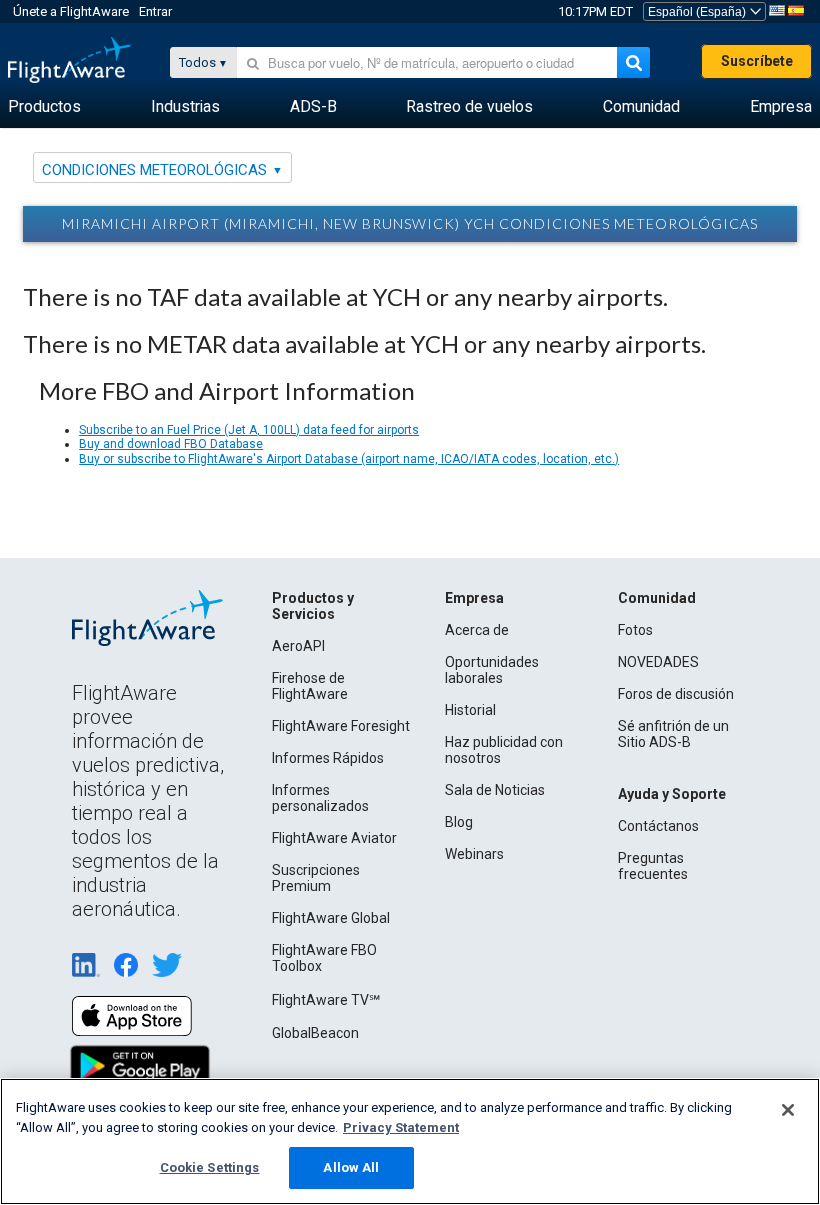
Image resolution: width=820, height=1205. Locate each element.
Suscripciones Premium (316, 878)
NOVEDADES (658, 662)
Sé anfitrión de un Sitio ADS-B (673, 734)
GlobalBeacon (315, 1033)
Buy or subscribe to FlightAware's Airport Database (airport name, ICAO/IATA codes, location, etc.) (349, 459)
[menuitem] (44, 107)
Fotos (635, 630)
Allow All (351, 1167)
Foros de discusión (676, 694)
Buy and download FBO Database (171, 444)
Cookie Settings (210, 1167)
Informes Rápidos (328, 758)
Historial (470, 710)
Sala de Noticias (495, 790)
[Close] (788, 1110)
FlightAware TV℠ (326, 1000)
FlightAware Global (331, 918)
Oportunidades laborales (492, 670)
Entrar (155, 11)
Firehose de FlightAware (310, 686)
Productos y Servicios (313, 606)
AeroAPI (298, 646)
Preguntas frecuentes (653, 866)
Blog (459, 822)
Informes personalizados (320, 798)
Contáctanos (658, 826)
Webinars (474, 854)
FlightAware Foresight (341, 726)
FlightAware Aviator (334, 838)
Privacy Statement (401, 1127)
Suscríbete (757, 61)
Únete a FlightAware (71, 11)
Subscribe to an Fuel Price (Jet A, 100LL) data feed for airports (249, 430)
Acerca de (477, 630)
